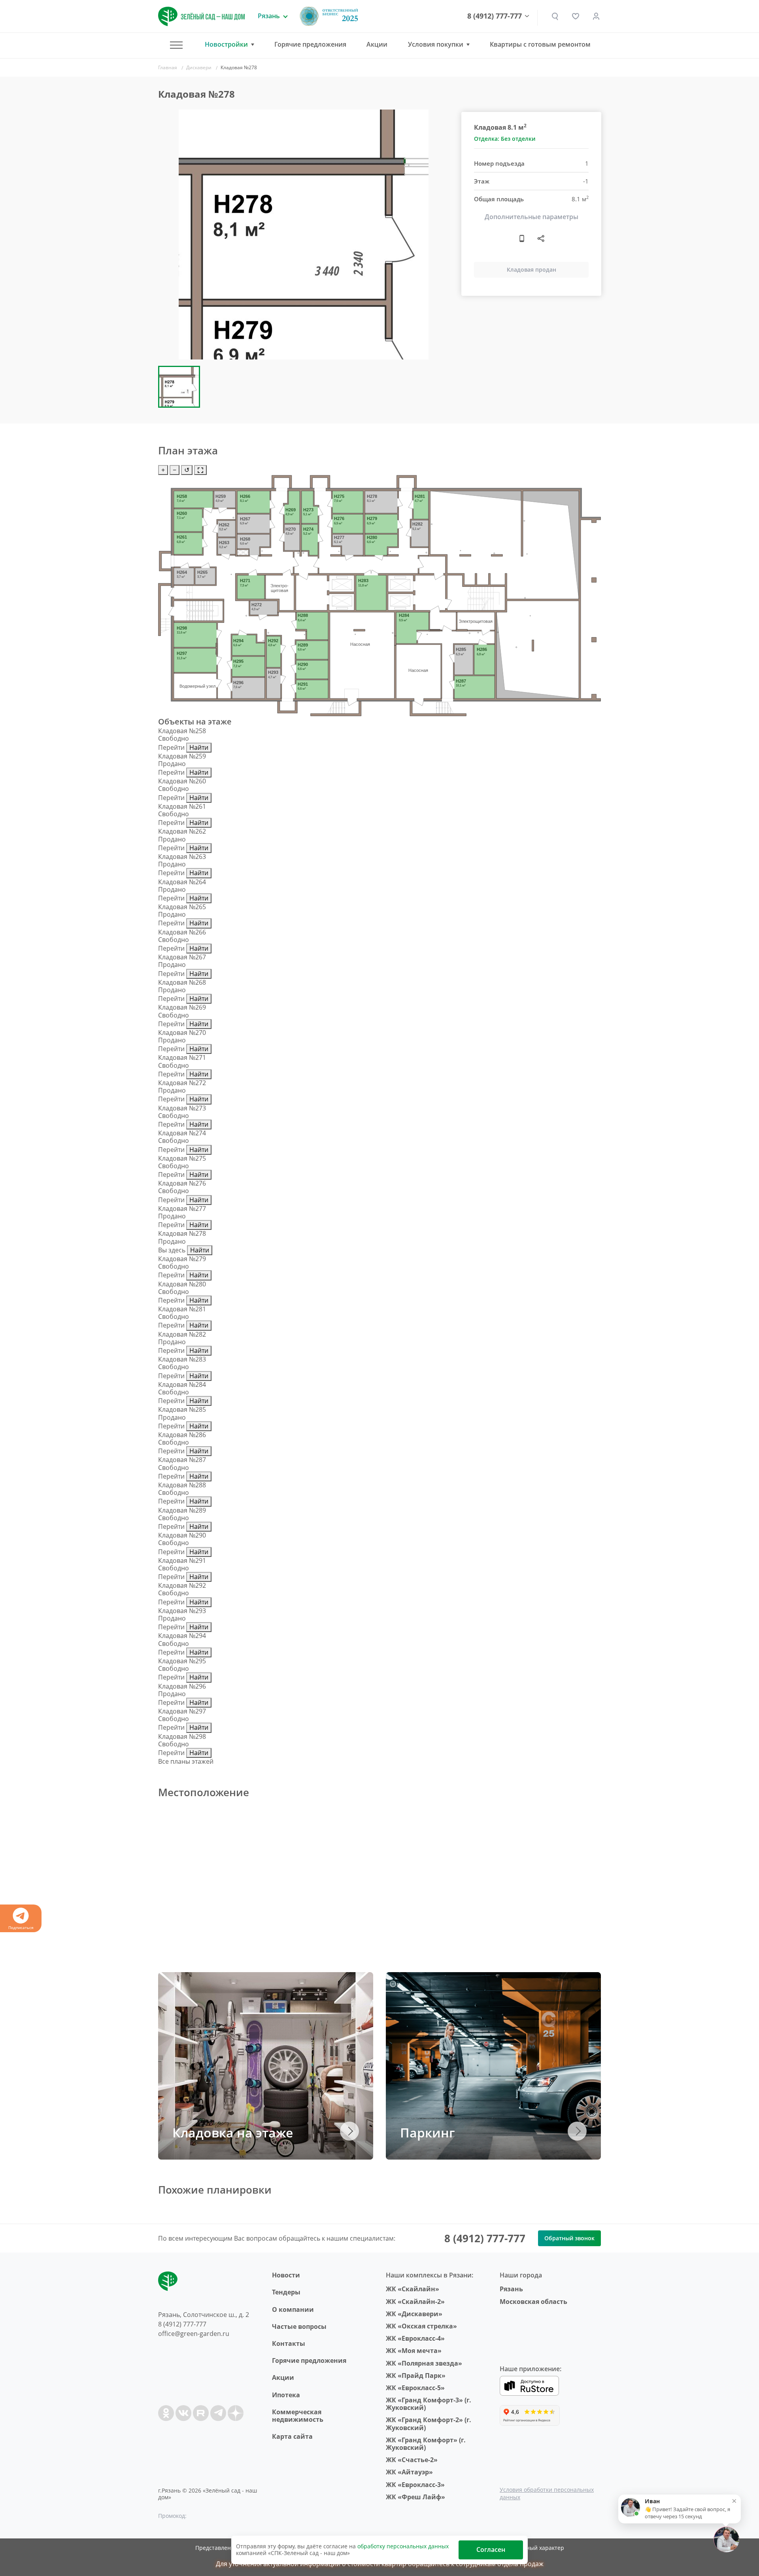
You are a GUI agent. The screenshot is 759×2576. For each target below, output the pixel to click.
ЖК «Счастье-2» (412, 2460)
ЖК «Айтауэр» (409, 2472)
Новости (286, 2275)
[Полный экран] (200, 470)
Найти (199, 747)
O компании (293, 2309)
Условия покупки (436, 44)
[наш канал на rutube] (201, 2413)
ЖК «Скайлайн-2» (415, 2302)
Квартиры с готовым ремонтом (540, 44)
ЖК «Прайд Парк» (416, 2376)
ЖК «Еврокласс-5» (415, 2388)
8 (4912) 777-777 (495, 16)
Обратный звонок (569, 2238)
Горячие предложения (310, 44)
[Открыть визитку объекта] (522, 238)
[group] (304, 235)
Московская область (533, 2302)
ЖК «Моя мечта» (414, 2351)
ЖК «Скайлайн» (413, 2289)
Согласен (491, 2550)
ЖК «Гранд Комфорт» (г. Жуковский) (426, 2444)
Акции (377, 44)
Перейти (171, 747)
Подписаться (21, 1927)
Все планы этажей (186, 1761)
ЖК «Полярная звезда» (424, 2363)
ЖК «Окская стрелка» (421, 2326)
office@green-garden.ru (194, 2334)
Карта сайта (292, 2436)
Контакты (289, 2343)
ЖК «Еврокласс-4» (415, 2338)
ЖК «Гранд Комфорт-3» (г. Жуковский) (429, 2404)
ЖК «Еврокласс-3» (415, 2485)
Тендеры (286, 2292)
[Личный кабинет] (596, 16)
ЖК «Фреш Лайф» (415, 2497)
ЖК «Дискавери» (414, 2314)
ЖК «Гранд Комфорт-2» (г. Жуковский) (429, 2424)
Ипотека (286, 2395)
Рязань (511, 2289)
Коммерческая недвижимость (298, 2416)
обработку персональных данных (403, 2546)
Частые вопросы (299, 2326)
